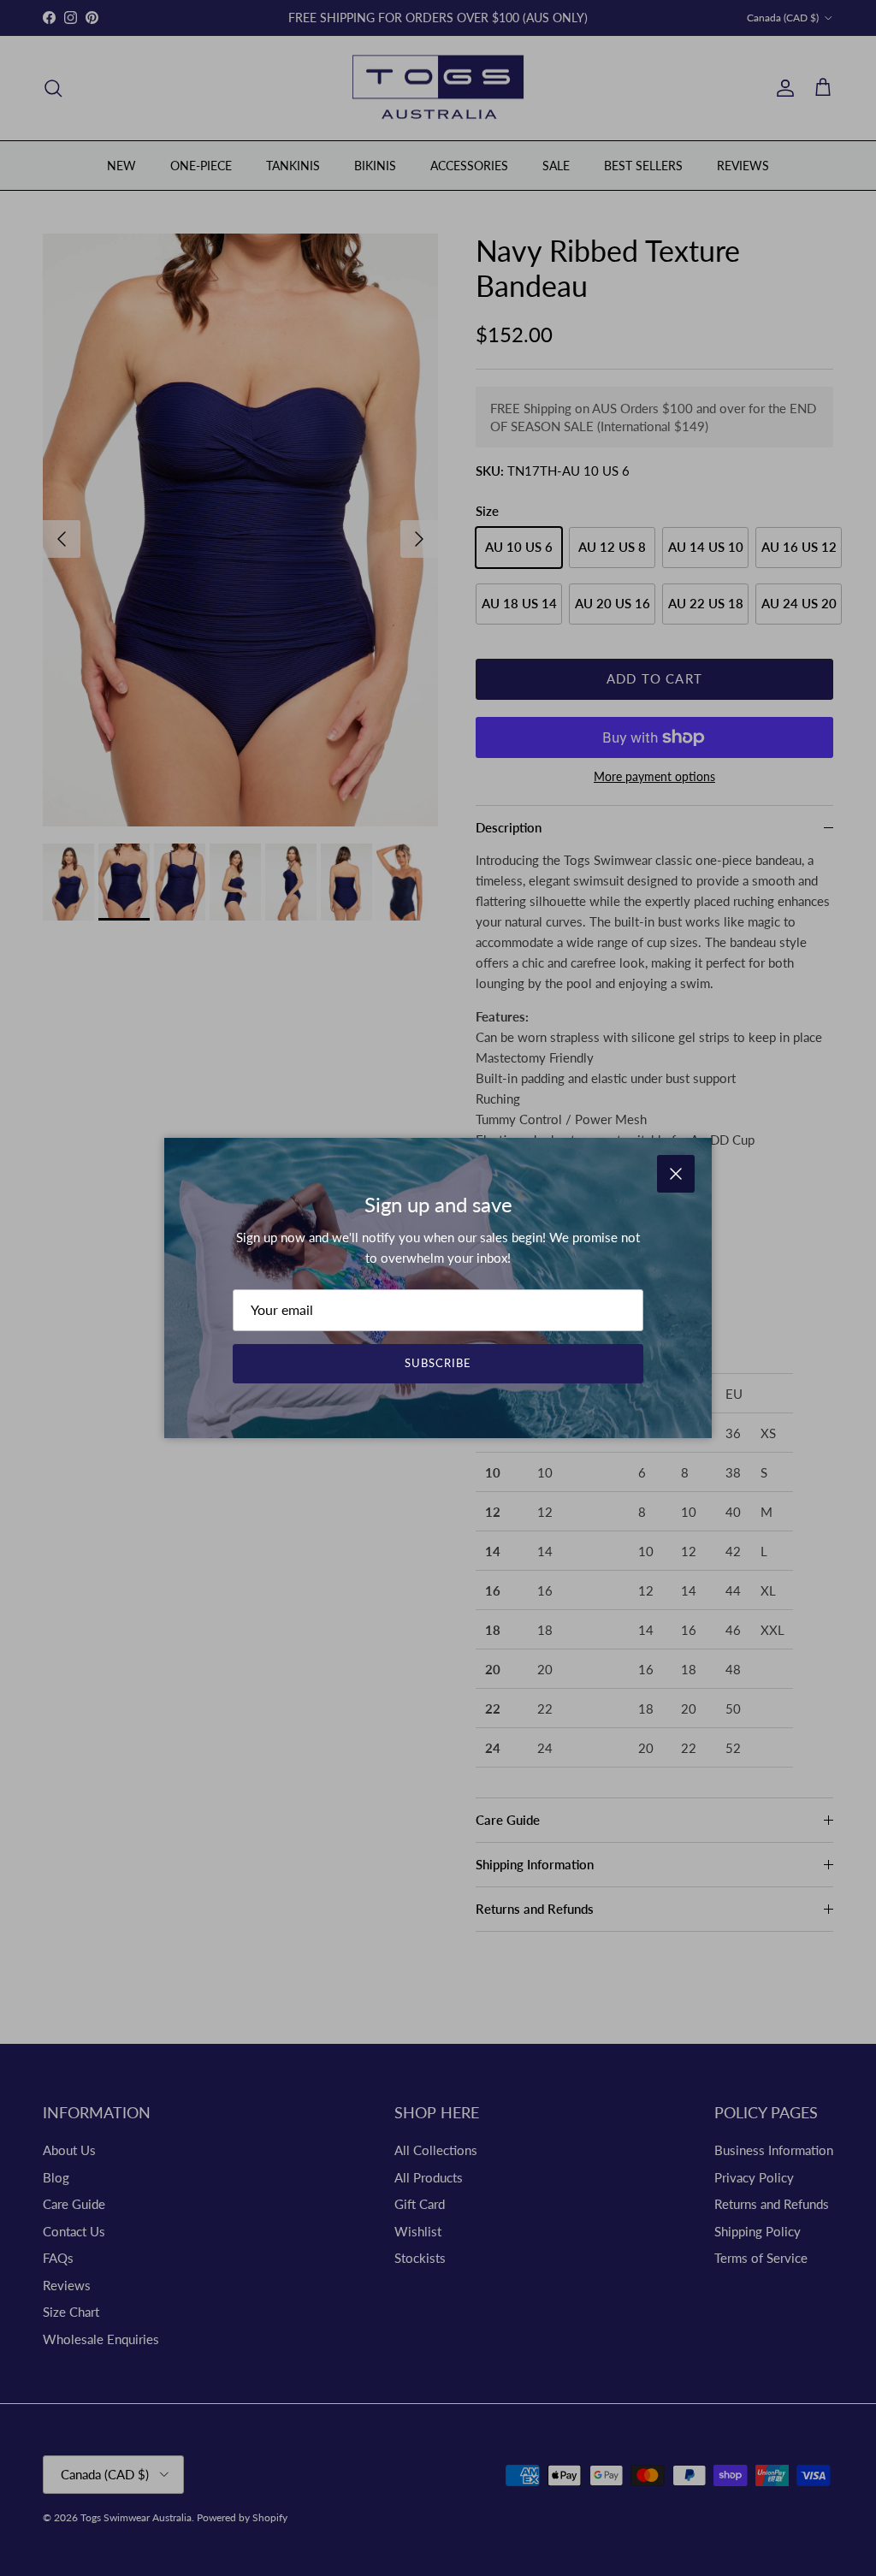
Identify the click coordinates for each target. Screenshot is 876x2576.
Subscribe (438, 1363)
